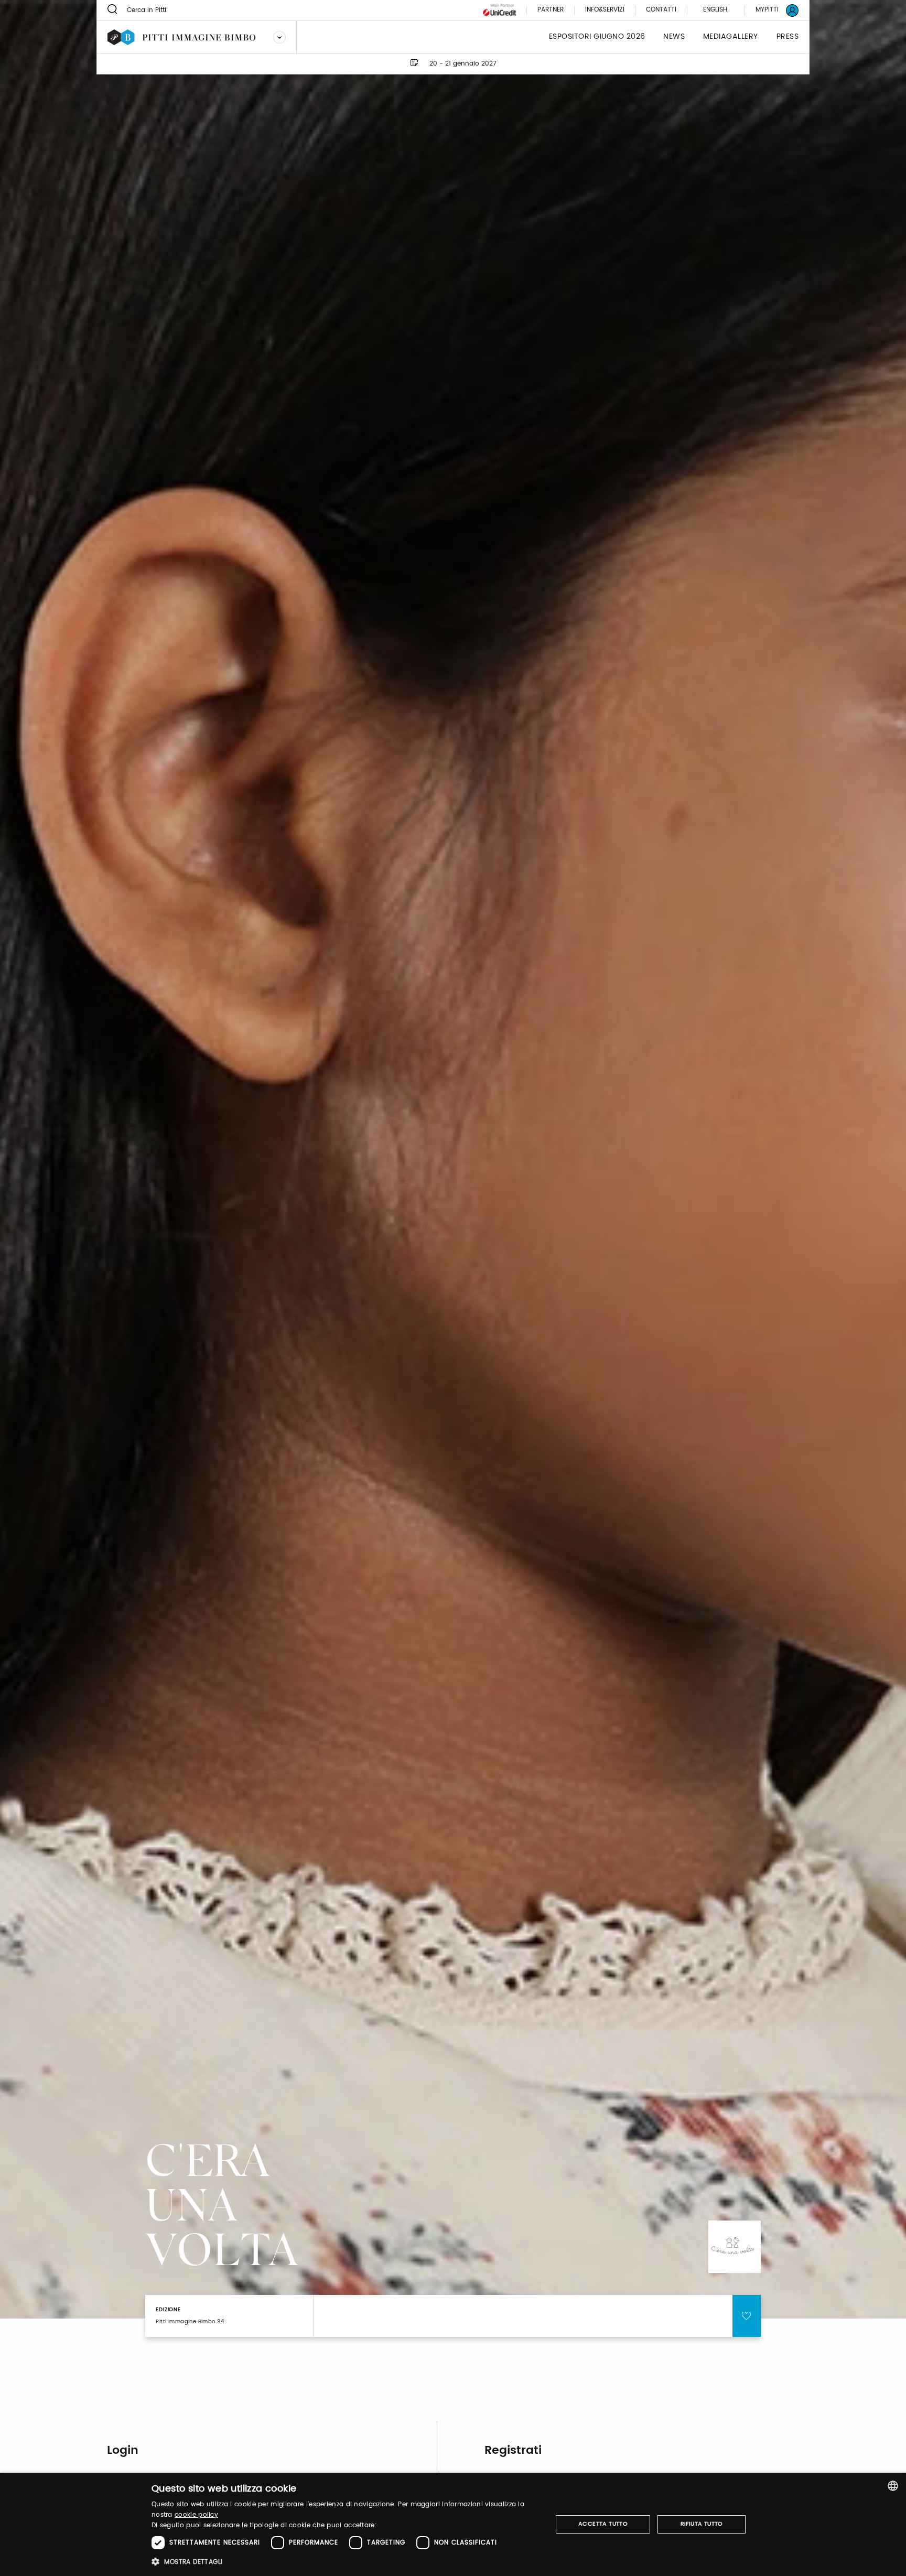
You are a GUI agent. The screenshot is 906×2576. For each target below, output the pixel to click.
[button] (346, 2562)
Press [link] (788, 37)
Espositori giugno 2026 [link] (597, 37)
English (715, 10)
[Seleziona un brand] (279, 37)
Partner (551, 10)
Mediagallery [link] (731, 37)
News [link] (674, 37)
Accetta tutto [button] (603, 2524)
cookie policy (196, 2515)
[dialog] (453, 2524)
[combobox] (893, 2486)
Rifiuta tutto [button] (702, 2524)
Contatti (661, 10)
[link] (771, 10)
